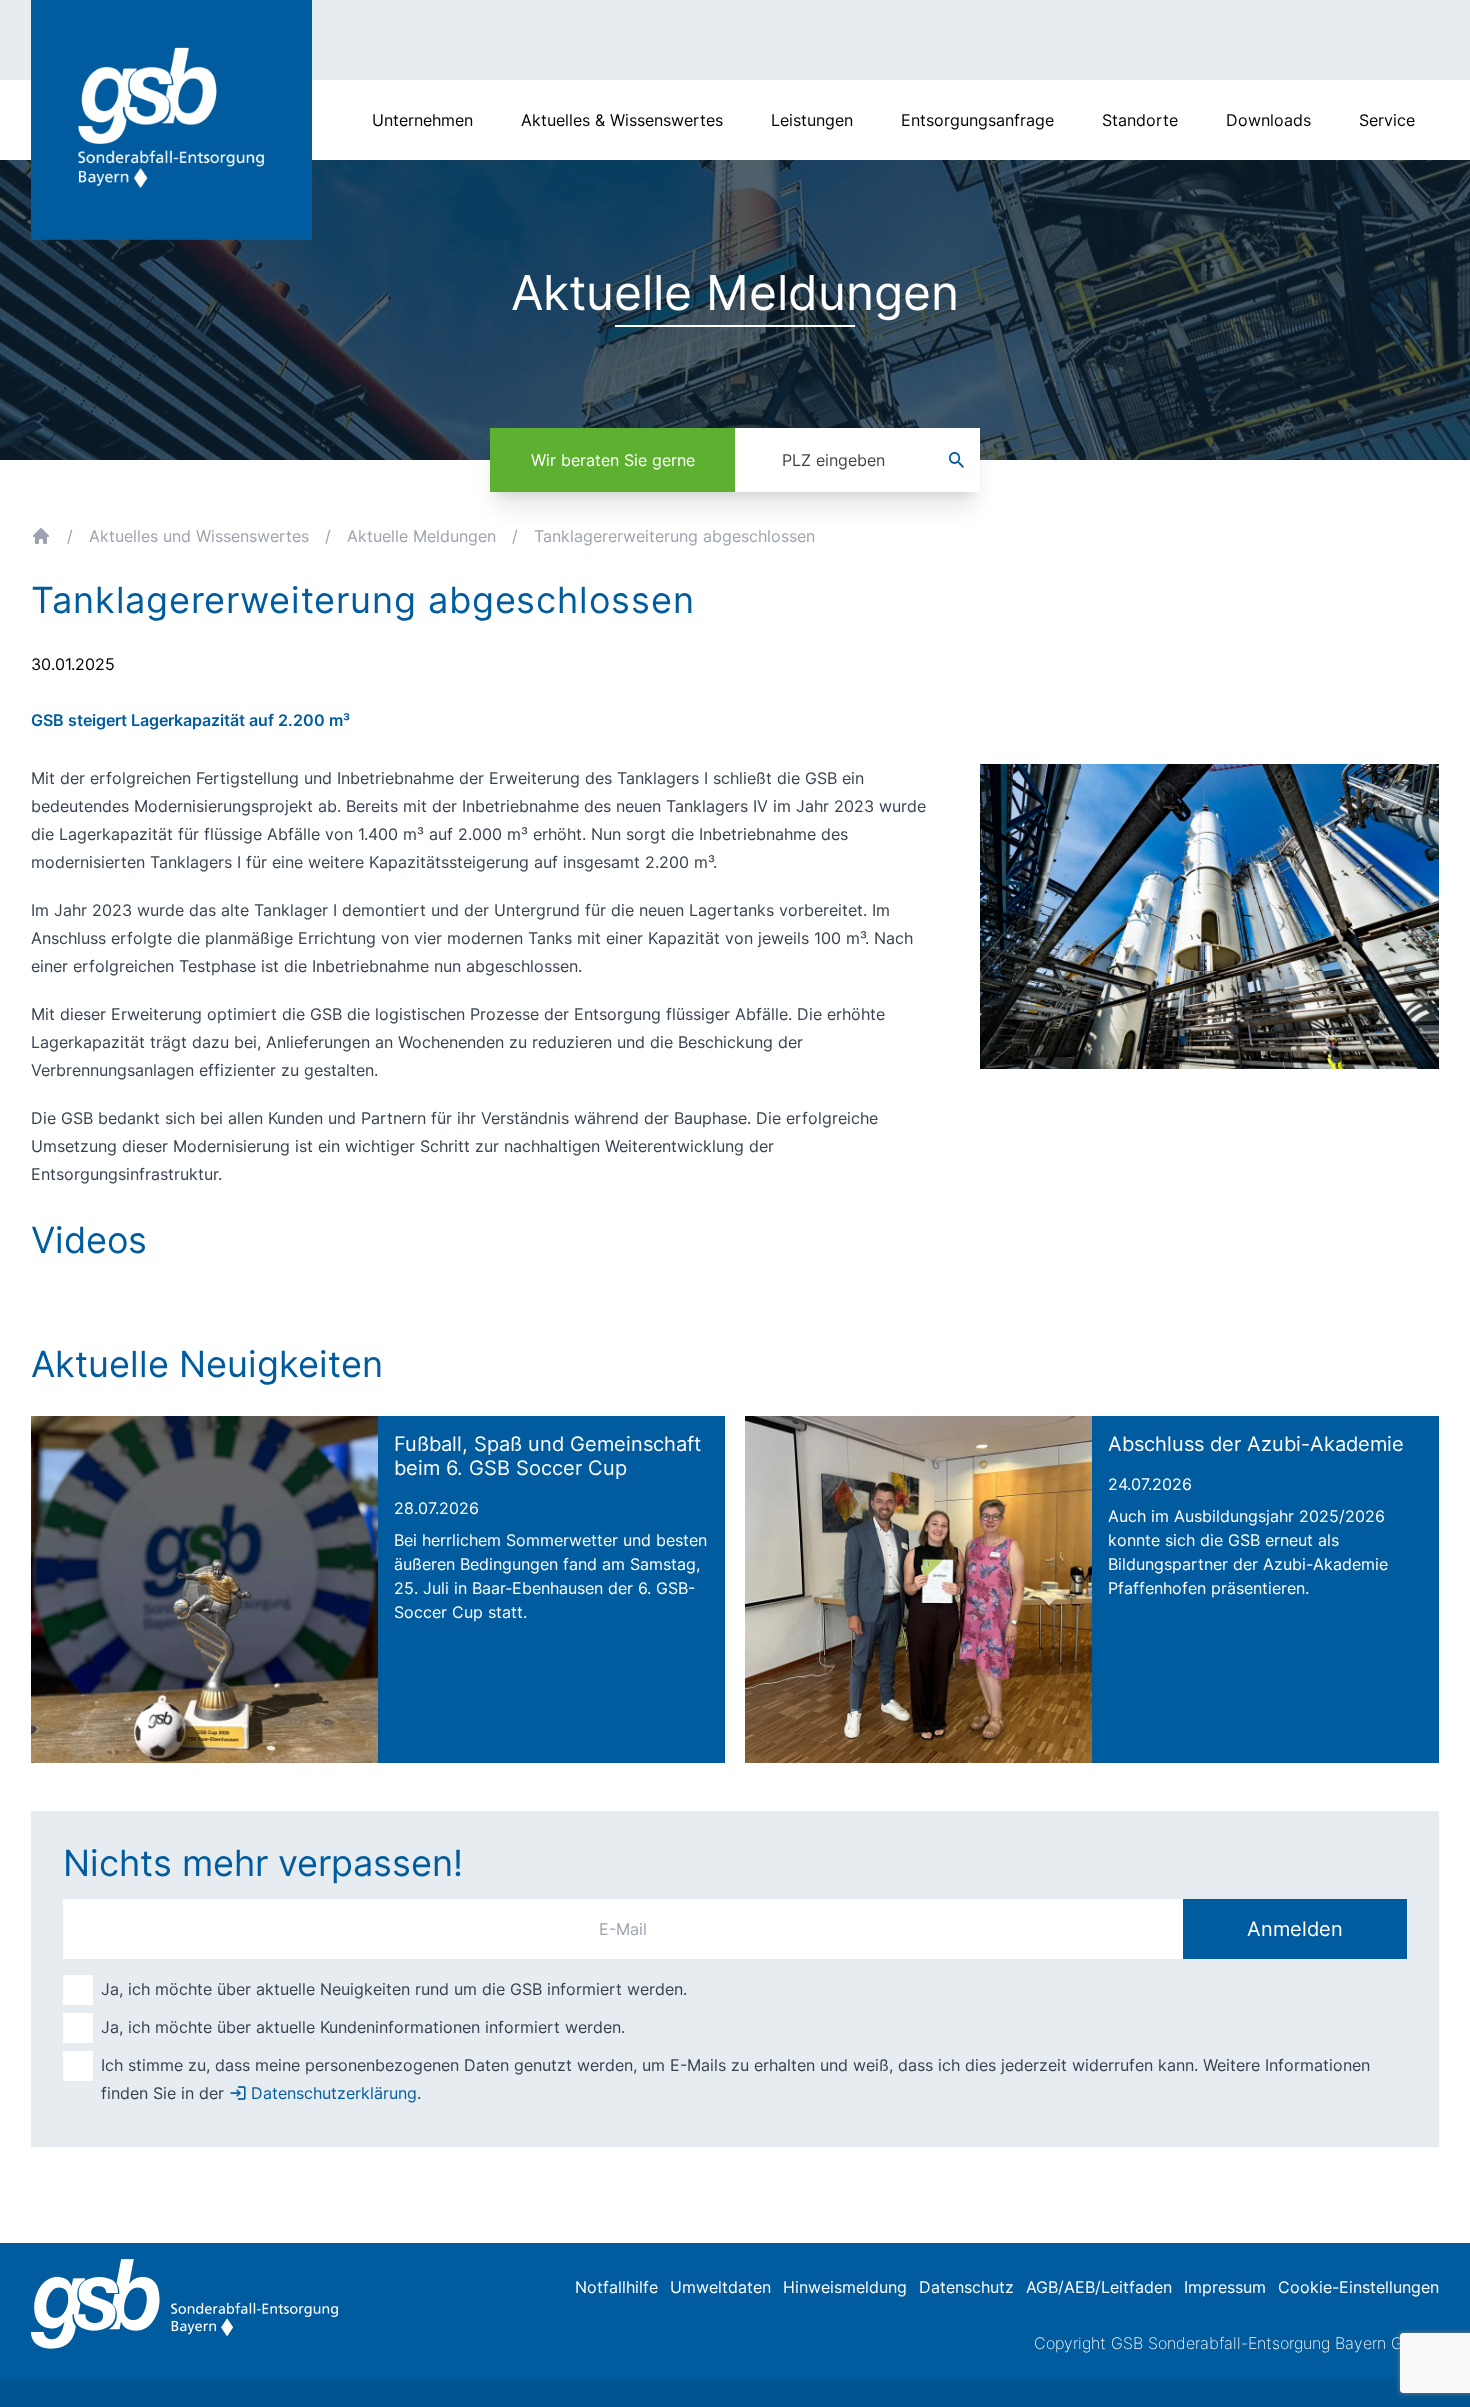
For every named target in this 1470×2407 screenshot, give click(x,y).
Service (1387, 120)
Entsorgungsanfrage (977, 120)
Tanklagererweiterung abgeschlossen (674, 536)
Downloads (1268, 120)
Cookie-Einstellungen (1358, 2287)
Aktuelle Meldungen (421, 536)
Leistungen (812, 120)
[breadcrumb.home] (41, 536)
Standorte (1140, 120)
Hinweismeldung (845, 2287)
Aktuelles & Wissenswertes (622, 120)
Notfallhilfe (616, 2287)
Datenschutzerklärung (334, 2093)
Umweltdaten (720, 2287)
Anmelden (1295, 1929)
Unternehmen (422, 120)
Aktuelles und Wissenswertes (199, 536)
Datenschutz (966, 2287)
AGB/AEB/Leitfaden (1099, 2287)
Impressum (1225, 2287)
